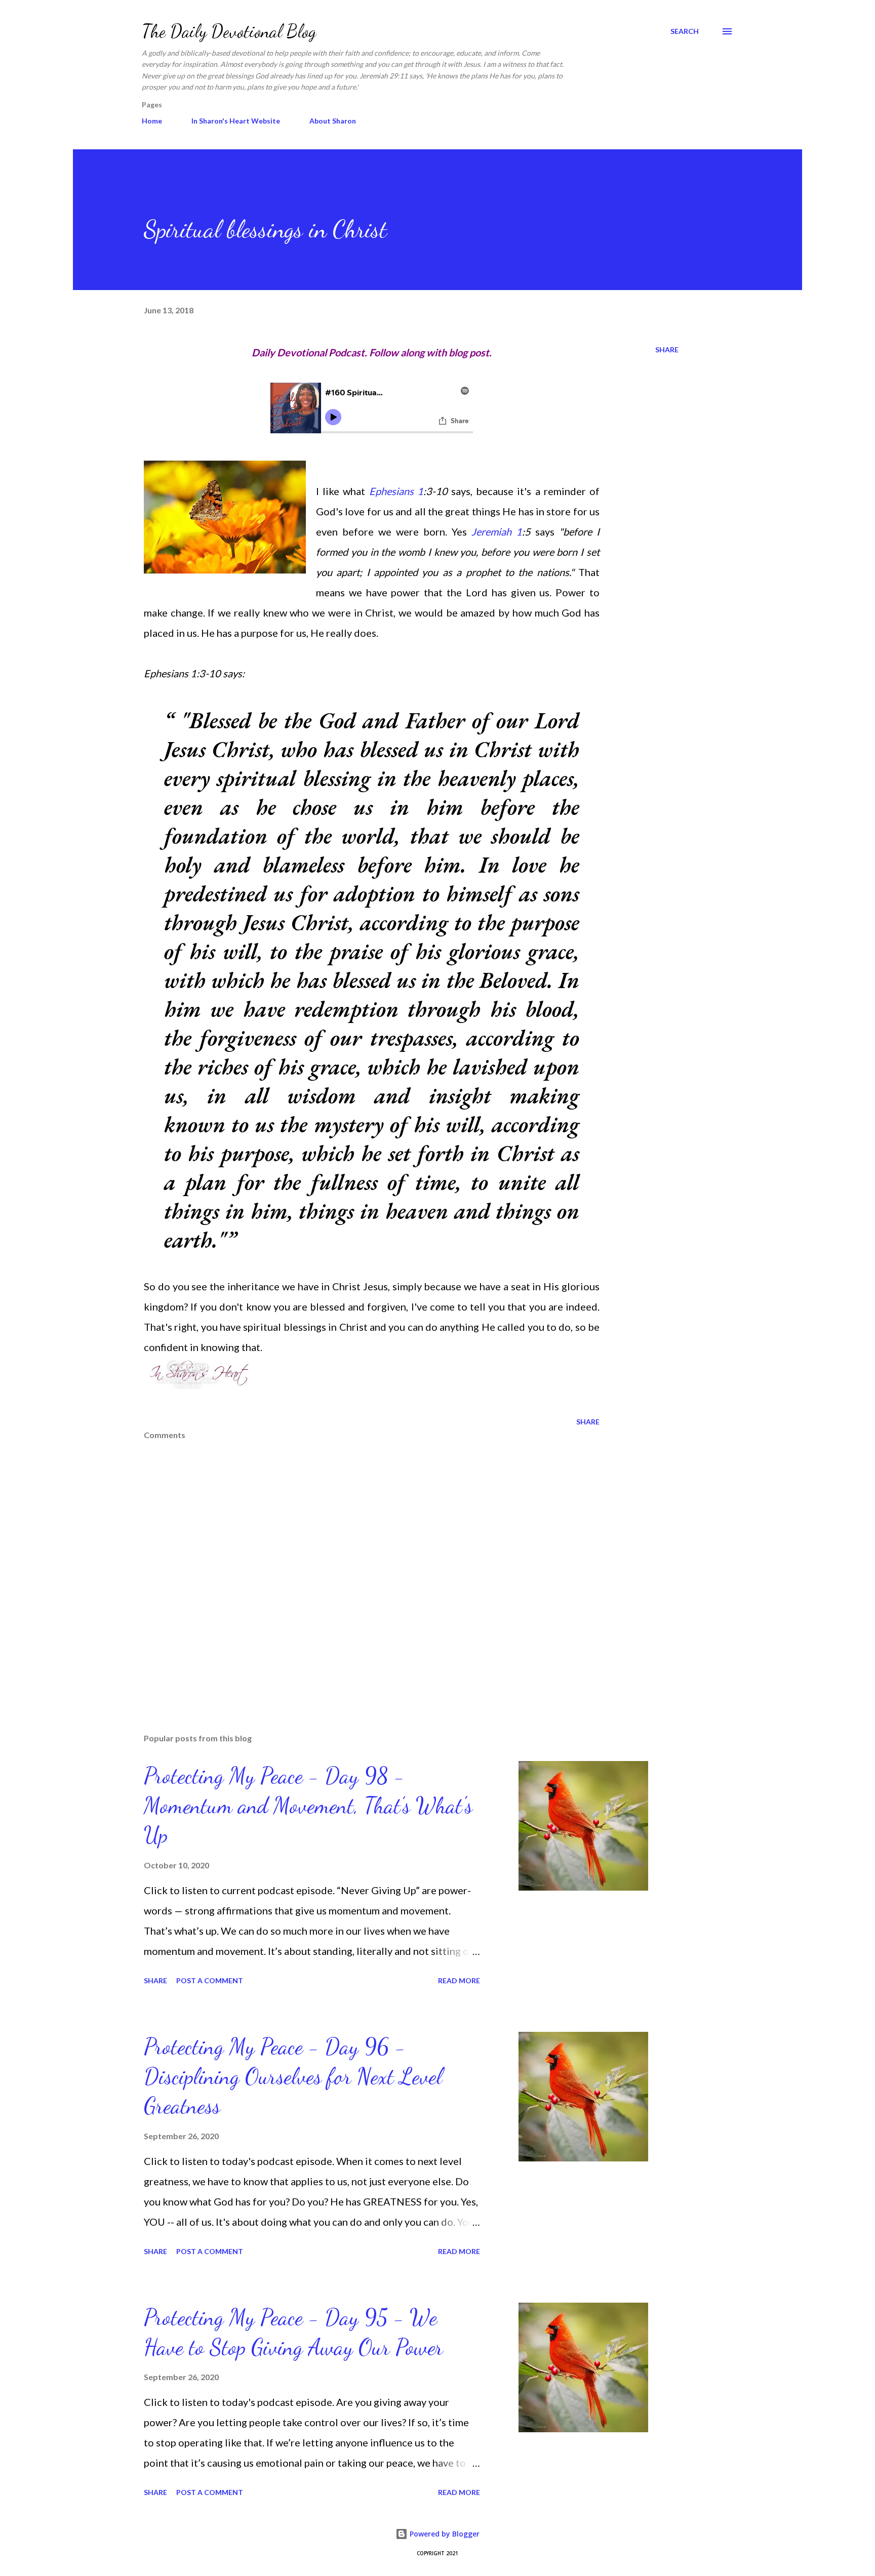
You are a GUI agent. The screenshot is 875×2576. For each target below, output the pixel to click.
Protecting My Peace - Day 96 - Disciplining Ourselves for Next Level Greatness (293, 2076)
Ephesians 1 (396, 491)
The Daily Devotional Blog (229, 31)
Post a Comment (210, 1980)
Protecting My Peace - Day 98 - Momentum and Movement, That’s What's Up (308, 1805)
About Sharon (333, 121)
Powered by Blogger (444, 2534)
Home (152, 121)
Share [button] (667, 350)
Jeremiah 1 (497, 531)
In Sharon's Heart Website (236, 121)
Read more (459, 1980)
